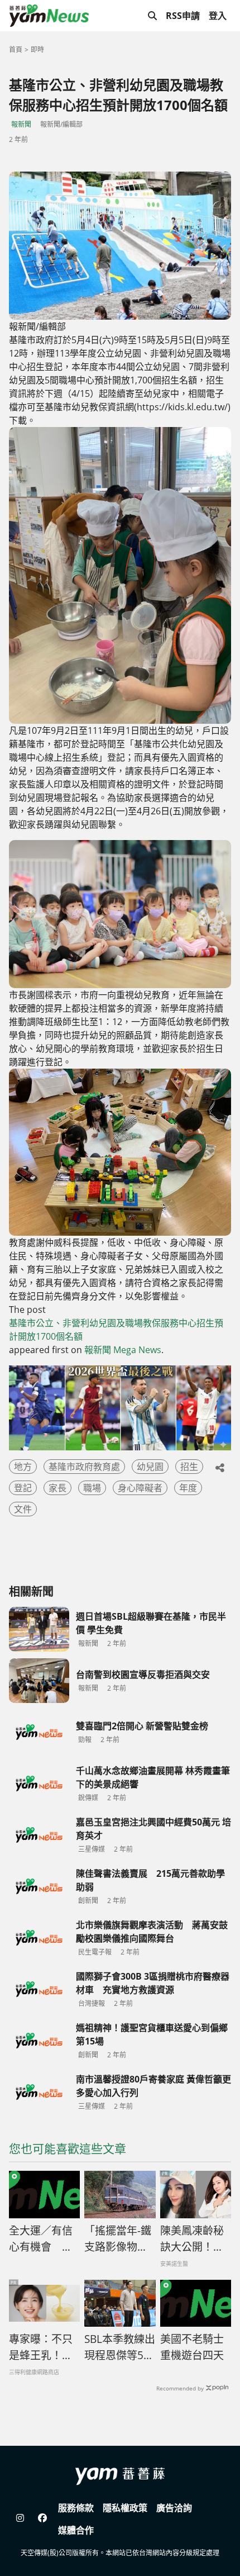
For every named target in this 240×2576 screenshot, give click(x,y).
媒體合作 (76, 2530)
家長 (57, 1488)
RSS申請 (183, 16)
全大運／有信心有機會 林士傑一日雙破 (41, 2239)
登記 (23, 1488)
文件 (23, 1509)
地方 (23, 1467)
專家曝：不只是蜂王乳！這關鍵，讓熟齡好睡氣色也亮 (41, 2347)
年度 (188, 1488)
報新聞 (21, 124)
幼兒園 (150, 1467)
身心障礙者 (140, 1488)
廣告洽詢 (174, 2508)
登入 (218, 16)
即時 (37, 49)
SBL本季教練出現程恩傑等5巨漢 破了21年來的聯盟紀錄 (120, 2347)
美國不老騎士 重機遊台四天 (192, 2347)
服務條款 (76, 2508)
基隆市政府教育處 (84, 1467)
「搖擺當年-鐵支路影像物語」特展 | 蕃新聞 (119, 2239)
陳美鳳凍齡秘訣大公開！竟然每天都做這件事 (192, 2239)
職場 (92, 1488)
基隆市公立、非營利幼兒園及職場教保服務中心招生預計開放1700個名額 (116, 1330)
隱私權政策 (125, 2508)
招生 (189, 1467)
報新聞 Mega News (123, 1350)
